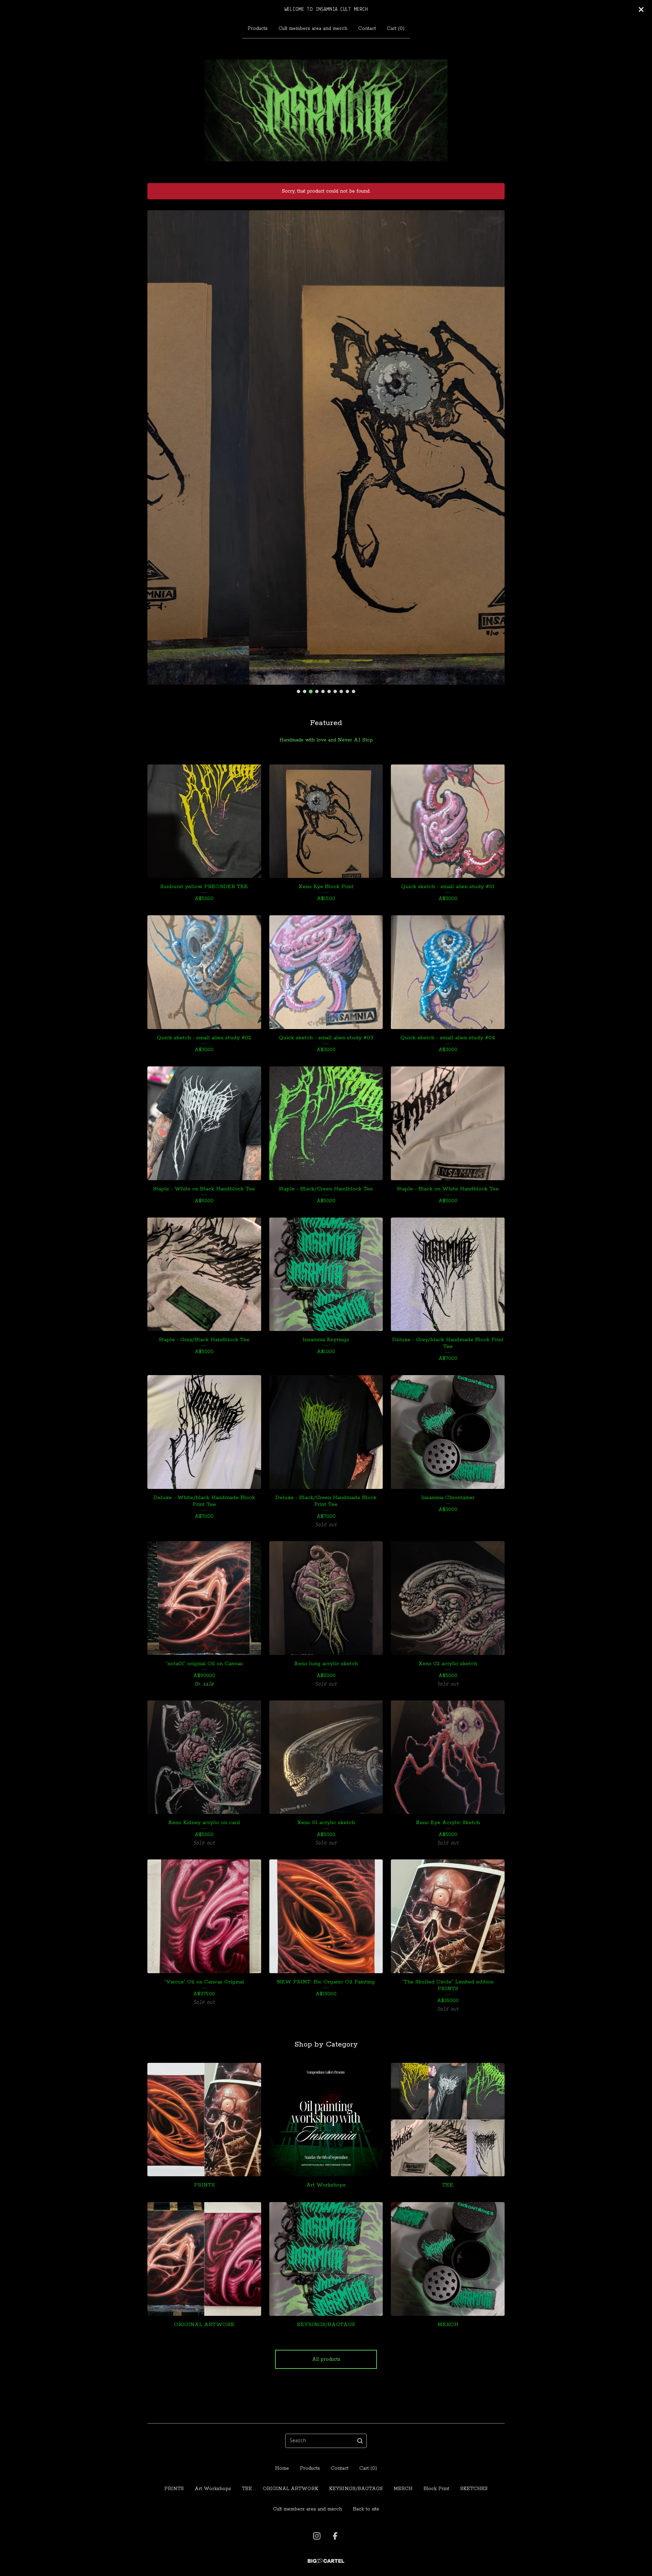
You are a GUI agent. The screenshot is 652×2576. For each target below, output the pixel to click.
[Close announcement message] (641, 10)
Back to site (366, 2509)
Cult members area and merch (313, 29)
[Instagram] (317, 2536)
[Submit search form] (360, 2441)
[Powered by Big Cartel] (326, 2561)
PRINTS (174, 2489)
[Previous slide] (157, 442)
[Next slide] (495, 442)
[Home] (326, 110)
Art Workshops (213, 2489)
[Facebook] (335, 2536)
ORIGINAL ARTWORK (291, 2489)
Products (258, 29)
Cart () (396, 29)
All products (326, 2359)
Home (282, 2468)
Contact (367, 29)
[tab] (298, 691)
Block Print (436, 2489)
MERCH (403, 2489)
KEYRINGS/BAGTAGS (356, 2489)
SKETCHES (474, 2489)
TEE (247, 2489)
